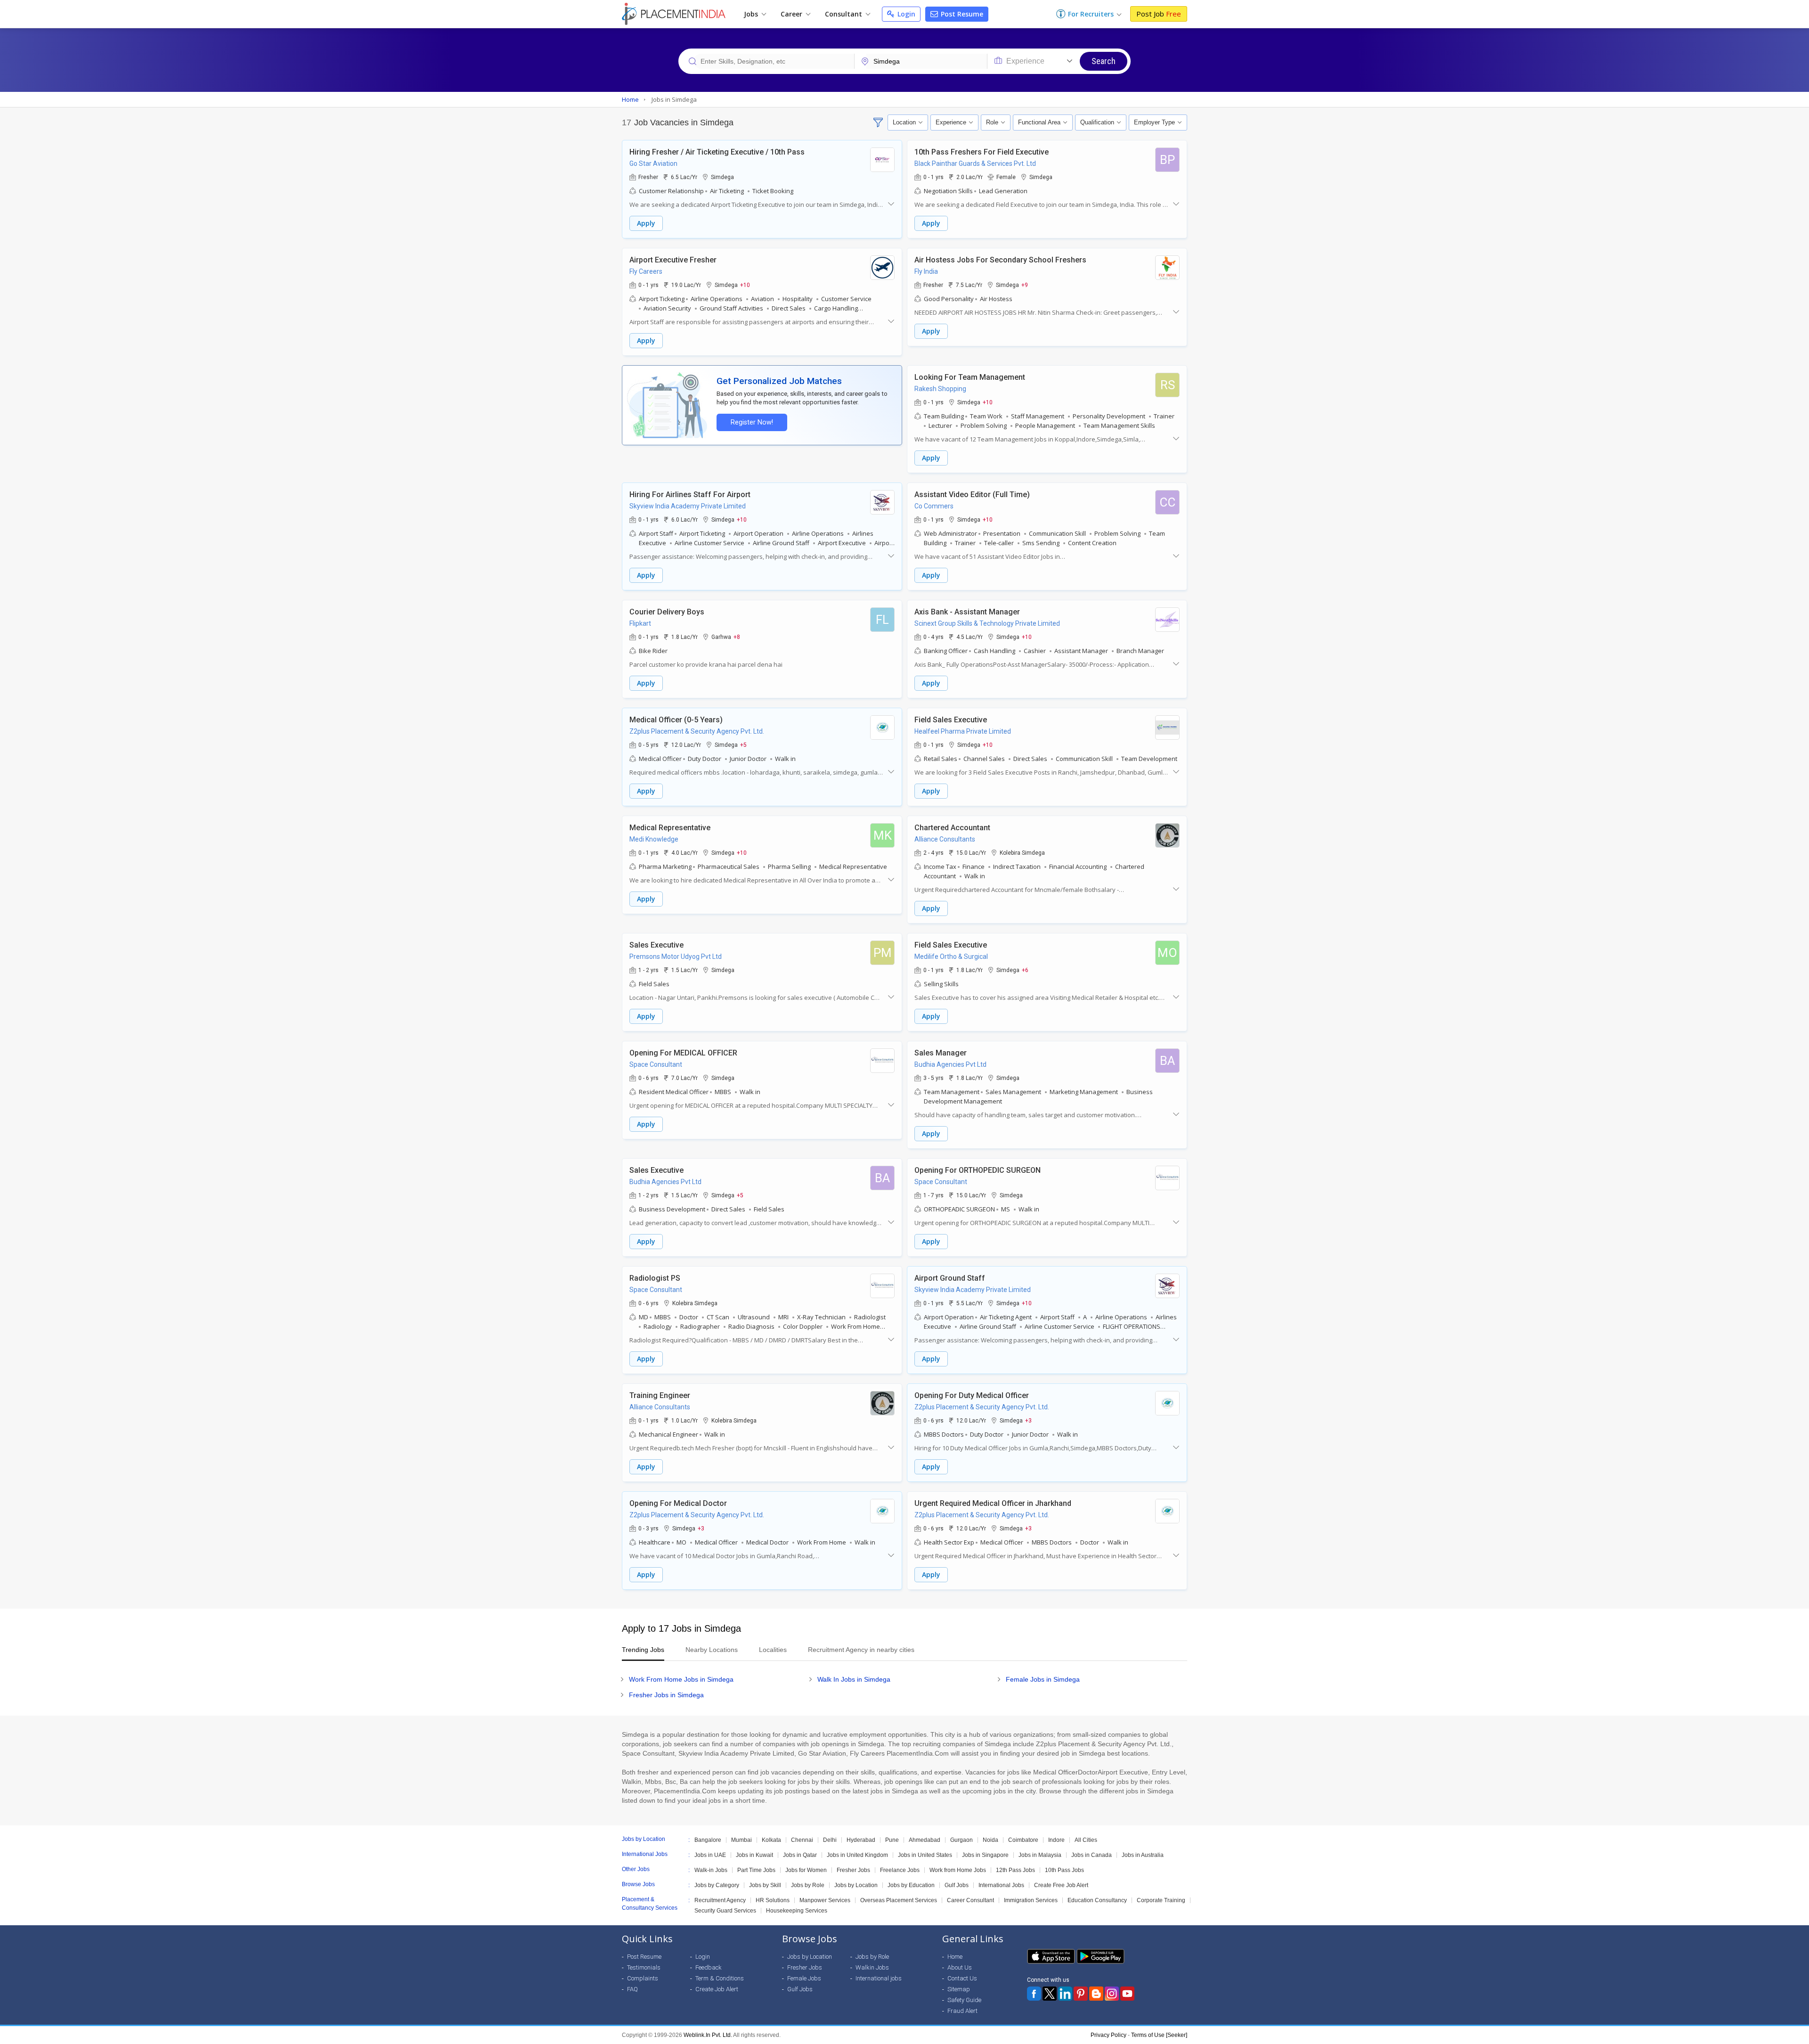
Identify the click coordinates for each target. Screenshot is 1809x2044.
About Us (960, 1967)
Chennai (802, 1840)
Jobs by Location (856, 1885)
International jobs (879, 1978)
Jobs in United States (925, 1855)
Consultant (844, 14)
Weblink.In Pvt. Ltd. (708, 2035)
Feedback (709, 1967)
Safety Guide (964, 2000)
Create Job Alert (717, 1989)
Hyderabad (861, 1840)
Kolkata (771, 1840)
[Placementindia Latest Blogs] (1096, 1994)
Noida (990, 1840)
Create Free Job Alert (1061, 1885)
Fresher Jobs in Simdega (666, 1695)
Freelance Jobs (900, 1870)
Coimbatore (1023, 1840)
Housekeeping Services (797, 1911)
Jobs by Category (717, 1885)
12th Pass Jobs (1015, 1870)
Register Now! (752, 422)
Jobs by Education (911, 1885)
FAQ (632, 1989)
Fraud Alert (962, 2011)
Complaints (643, 1978)
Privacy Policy (1108, 2035)
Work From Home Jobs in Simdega (681, 1679)
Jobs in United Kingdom (857, 1855)
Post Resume (961, 14)
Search (1104, 61)
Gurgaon (962, 1840)
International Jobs (1001, 1885)
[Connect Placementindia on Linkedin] (1065, 1994)
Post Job (1159, 14)
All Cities (1086, 1840)
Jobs (752, 14)
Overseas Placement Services (899, 1900)
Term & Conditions (720, 1978)
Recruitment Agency (720, 1900)
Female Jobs (804, 1978)
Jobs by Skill (765, 1885)
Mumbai (742, 1840)
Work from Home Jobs (958, 1870)
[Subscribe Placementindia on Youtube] (1127, 1994)
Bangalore (708, 1840)
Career (792, 14)
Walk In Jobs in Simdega (854, 1679)
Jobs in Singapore (985, 1855)
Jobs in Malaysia (1040, 1855)
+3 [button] (1028, 1420)
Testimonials (644, 1967)
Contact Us (962, 1978)
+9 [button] (1025, 285)
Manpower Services (825, 1900)
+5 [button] (743, 744)
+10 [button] (745, 285)
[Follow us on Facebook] (1034, 1994)
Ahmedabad (925, 1840)
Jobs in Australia (1143, 1855)
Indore (1056, 1840)
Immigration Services (1031, 1900)
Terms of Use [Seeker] (1159, 2035)
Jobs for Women (806, 1870)
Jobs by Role (808, 1885)
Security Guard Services (725, 1911)
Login (905, 14)
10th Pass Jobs (1064, 1870)
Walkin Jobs (872, 1967)
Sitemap (959, 1989)
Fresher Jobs (853, 1870)
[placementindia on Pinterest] (1081, 1994)
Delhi (830, 1840)
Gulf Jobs (957, 1885)
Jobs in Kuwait (754, 1855)
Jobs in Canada (1092, 1855)
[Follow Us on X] (1050, 1994)
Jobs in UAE (710, 1855)
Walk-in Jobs (711, 1870)
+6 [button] (1025, 970)
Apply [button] (646, 223)
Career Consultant (970, 1900)
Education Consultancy (1097, 1900)
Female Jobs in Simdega (1043, 1679)
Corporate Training (1161, 1900)
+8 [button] (737, 637)
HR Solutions (773, 1900)
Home (955, 1957)
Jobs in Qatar (800, 1855)
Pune (892, 1840)
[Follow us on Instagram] (1112, 1994)
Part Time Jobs (756, 1870)
